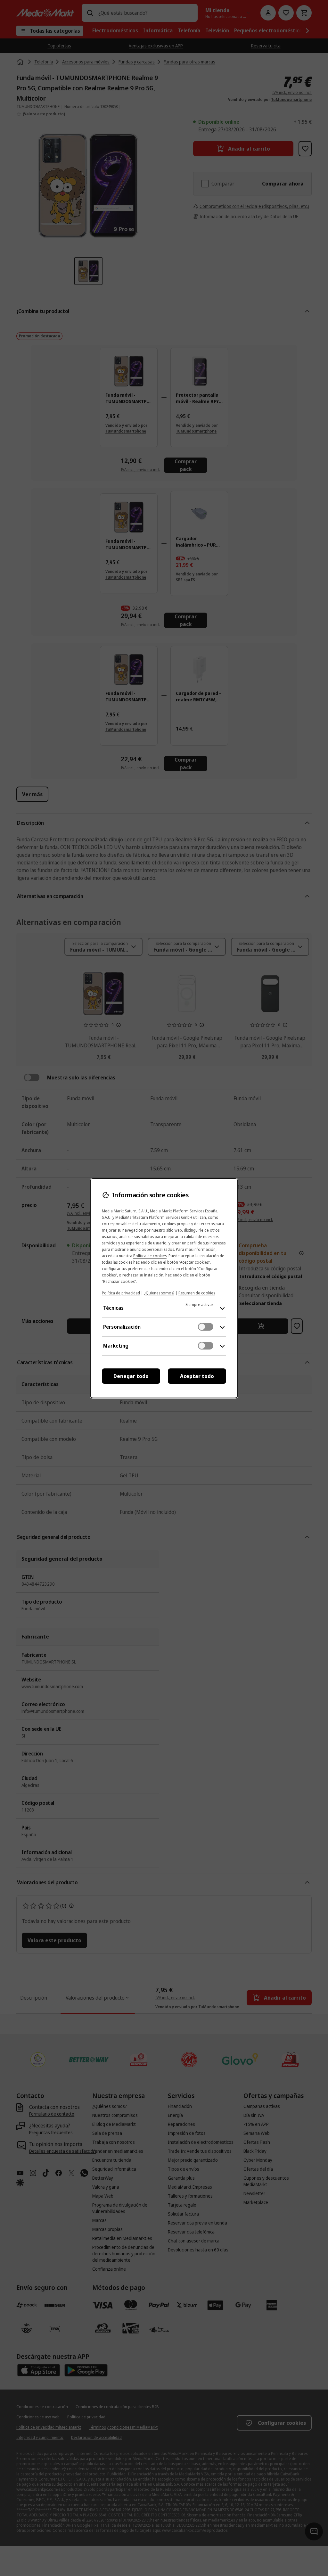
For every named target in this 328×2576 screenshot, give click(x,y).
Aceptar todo (197, 1376)
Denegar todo (131, 1376)
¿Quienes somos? (159, 1293)
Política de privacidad (121, 1293)
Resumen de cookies (197, 1293)
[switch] (206, 1327)
